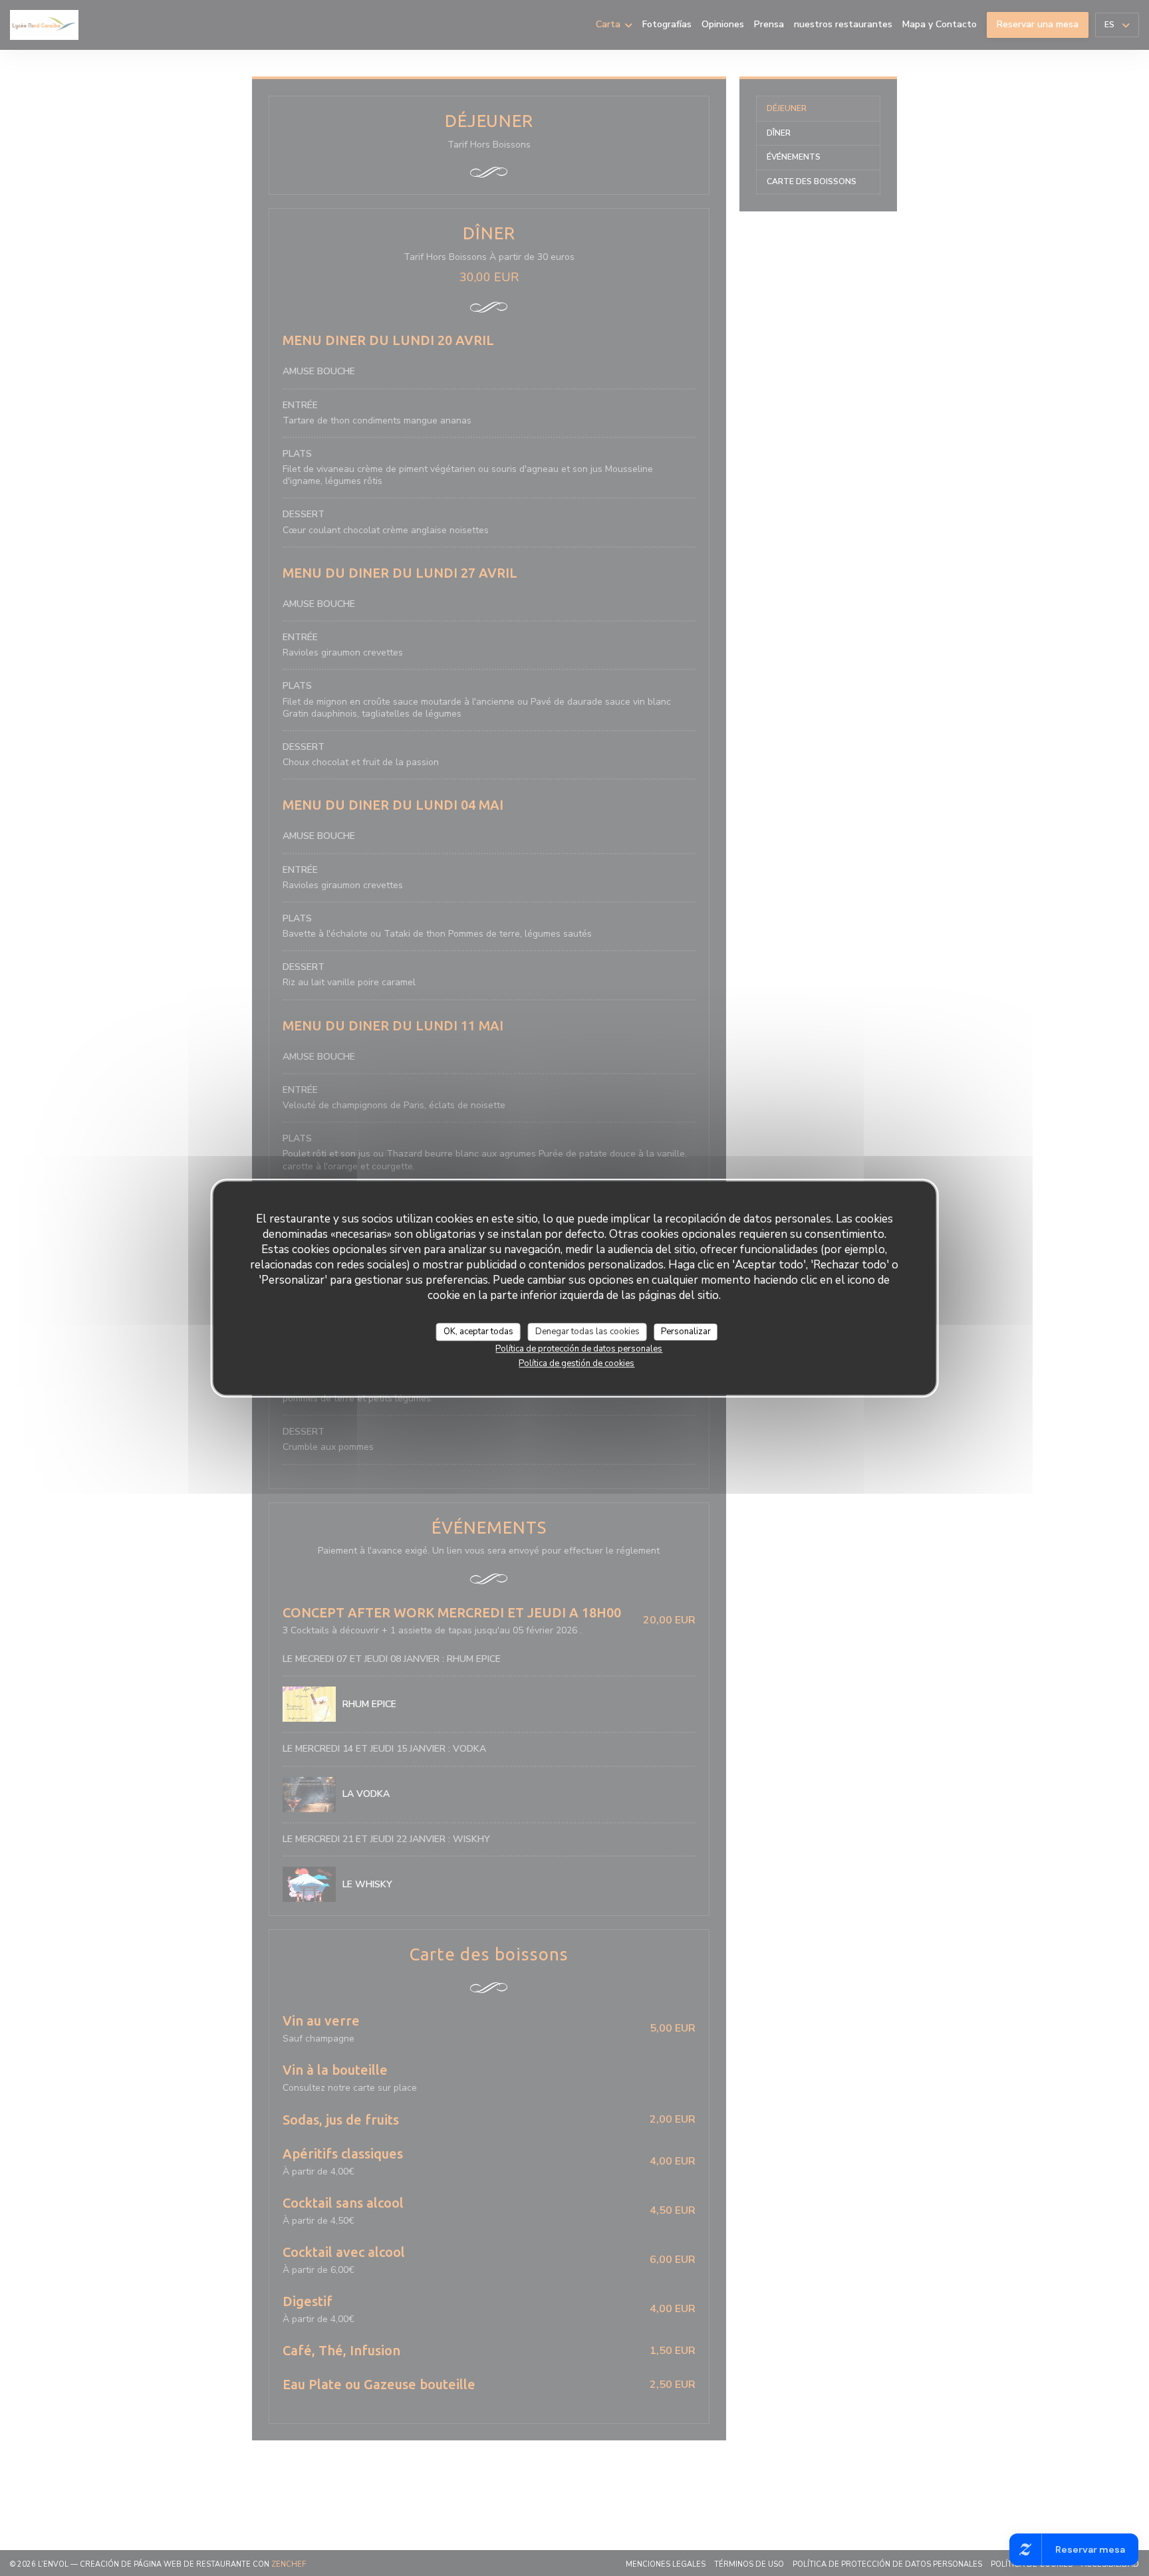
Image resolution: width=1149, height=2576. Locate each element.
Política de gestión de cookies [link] (576, 1363)
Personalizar (686, 1332)
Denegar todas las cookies (587, 1332)
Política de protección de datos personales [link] (579, 1349)
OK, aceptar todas (478, 1332)
